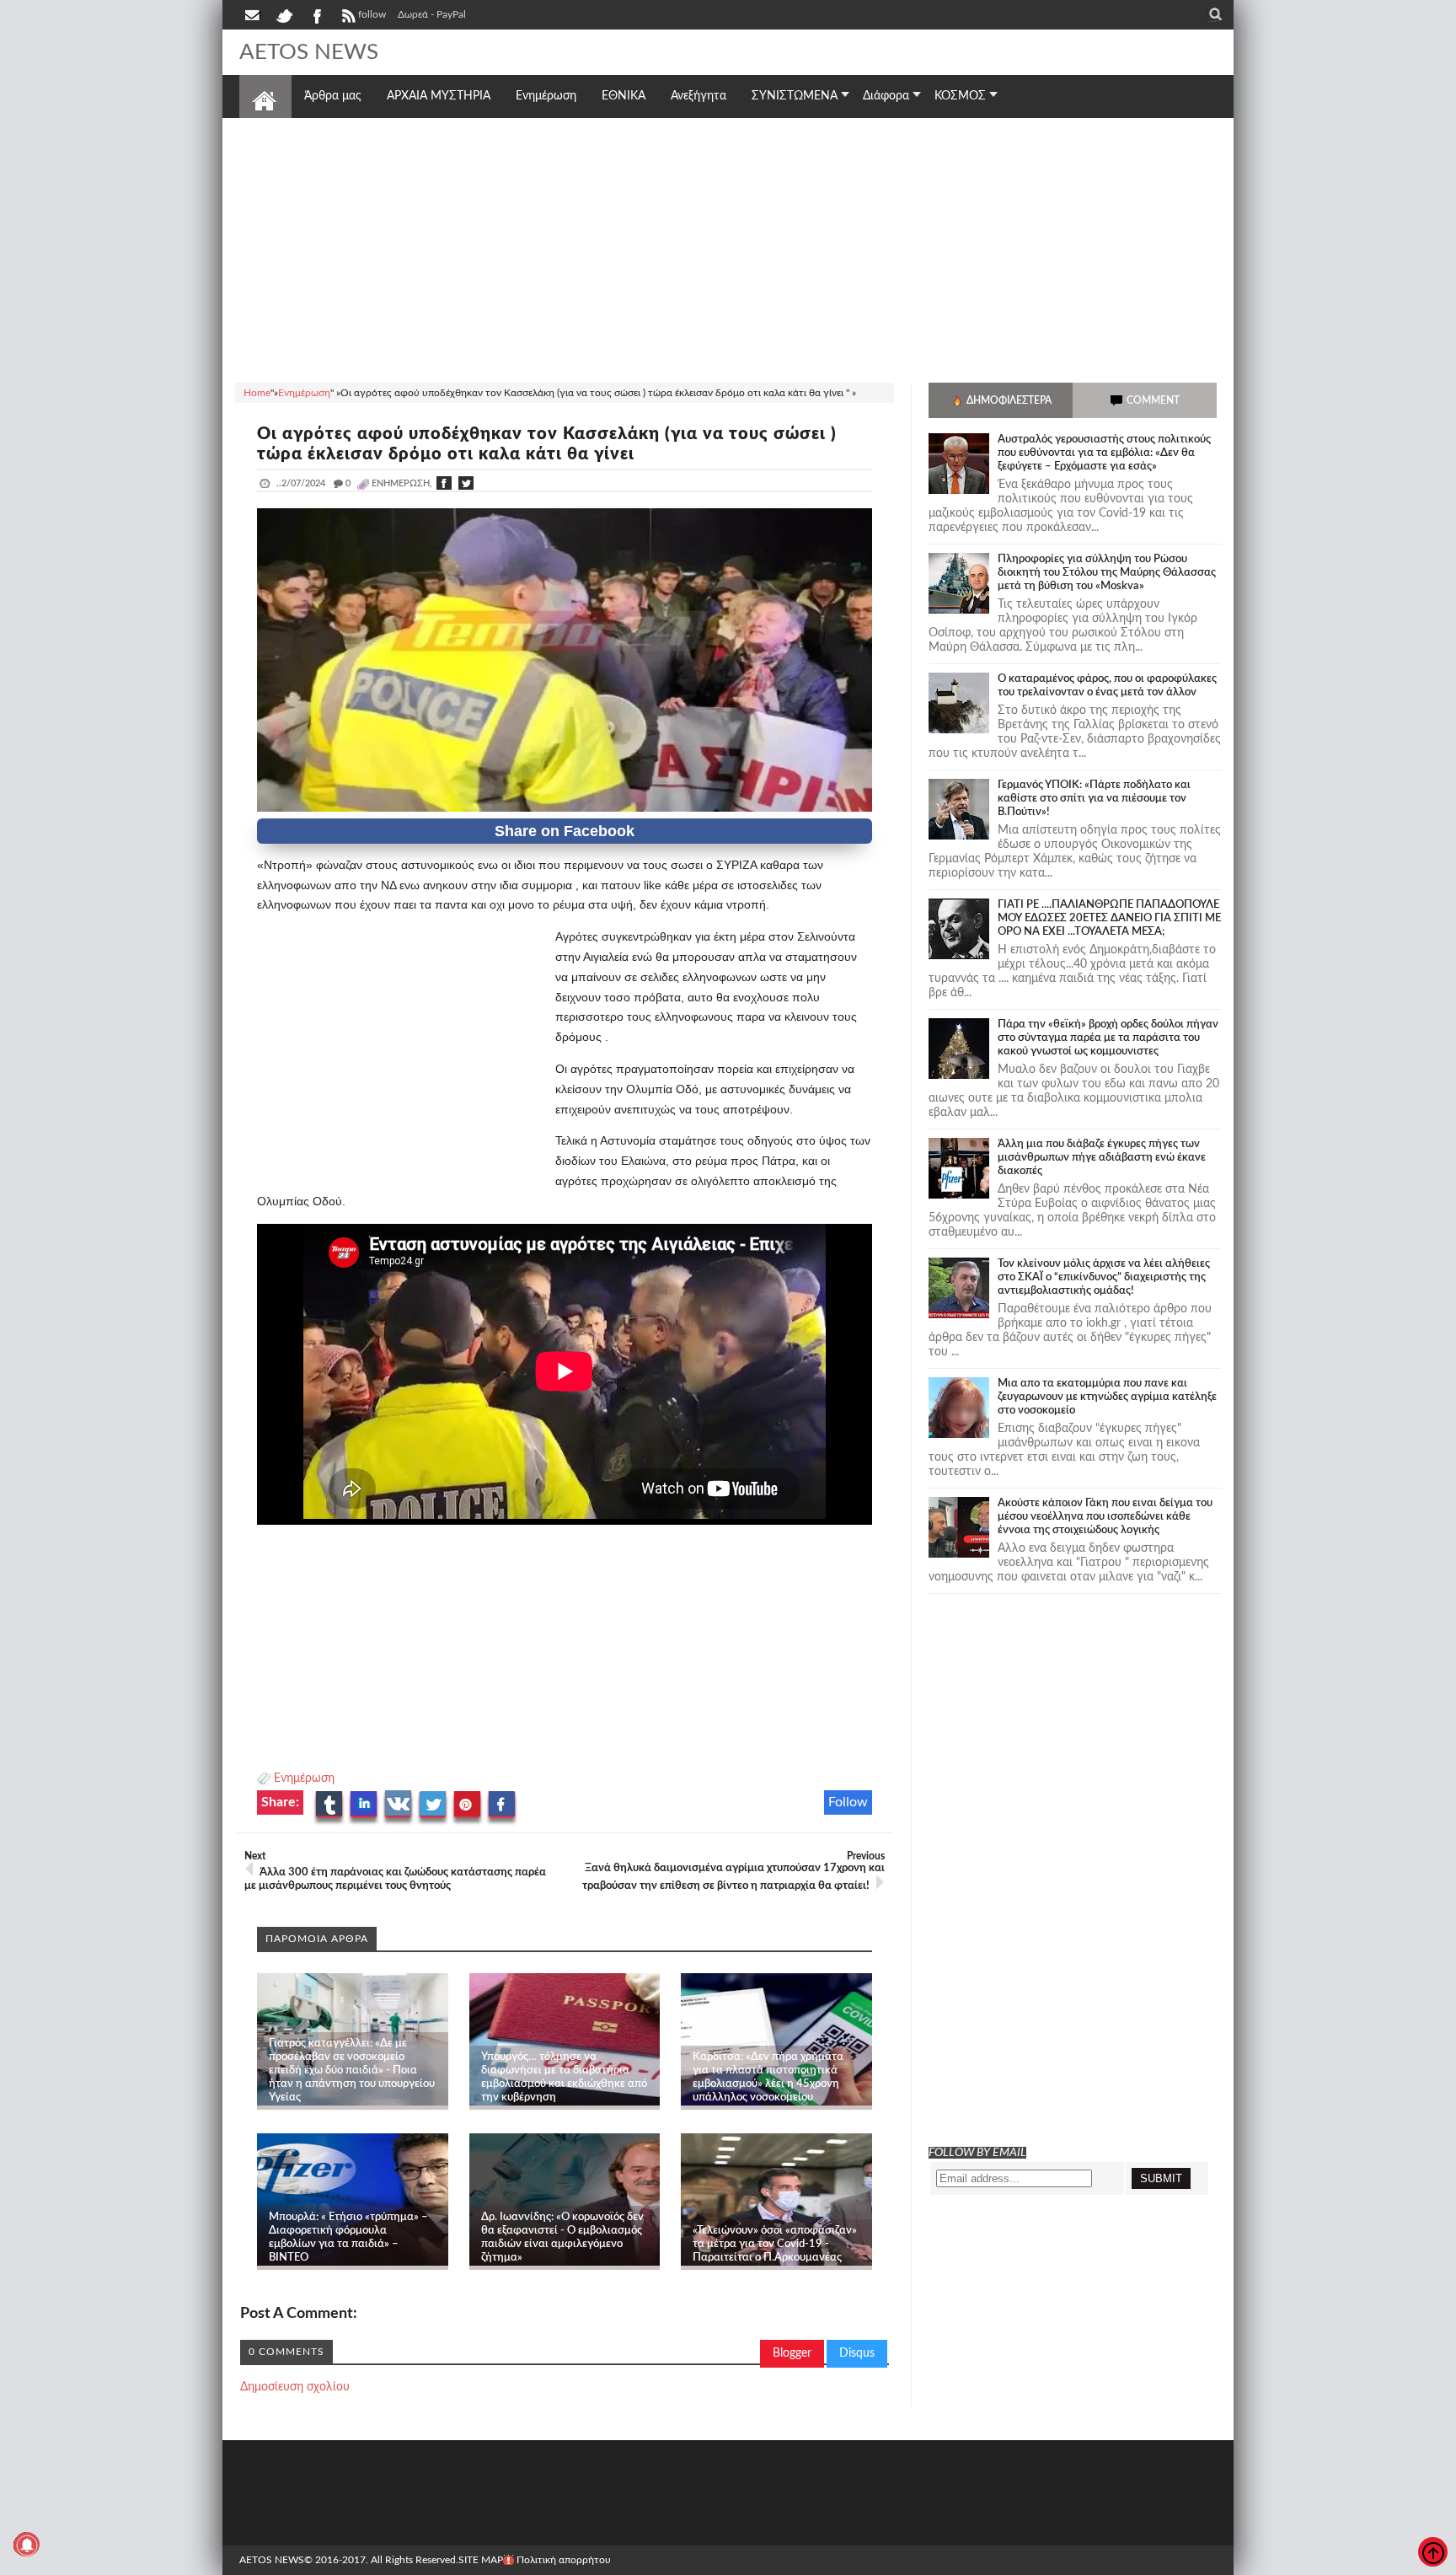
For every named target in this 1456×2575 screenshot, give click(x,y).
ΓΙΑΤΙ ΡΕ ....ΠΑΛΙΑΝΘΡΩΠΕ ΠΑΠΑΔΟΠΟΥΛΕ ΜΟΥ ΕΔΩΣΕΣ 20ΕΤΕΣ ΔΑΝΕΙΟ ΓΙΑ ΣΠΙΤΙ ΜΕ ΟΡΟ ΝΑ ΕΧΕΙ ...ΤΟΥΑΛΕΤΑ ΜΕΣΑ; (1109, 918)
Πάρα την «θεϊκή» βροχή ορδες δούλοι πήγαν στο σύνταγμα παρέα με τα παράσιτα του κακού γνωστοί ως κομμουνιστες (1108, 1038)
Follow (848, 1802)
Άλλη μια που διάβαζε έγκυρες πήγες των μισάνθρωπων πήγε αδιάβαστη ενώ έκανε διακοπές (1102, 1158)
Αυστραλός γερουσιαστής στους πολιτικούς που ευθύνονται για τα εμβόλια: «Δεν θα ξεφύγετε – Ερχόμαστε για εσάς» (1104, 453)
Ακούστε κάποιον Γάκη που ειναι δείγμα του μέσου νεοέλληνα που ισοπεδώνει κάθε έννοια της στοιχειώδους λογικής (1105, 1517)
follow (372, 14)
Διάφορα (886, 96)
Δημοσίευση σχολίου (295, 2387)
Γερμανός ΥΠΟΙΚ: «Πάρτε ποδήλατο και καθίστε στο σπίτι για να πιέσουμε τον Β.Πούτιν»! (1094, 799)
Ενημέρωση (304, 1778)
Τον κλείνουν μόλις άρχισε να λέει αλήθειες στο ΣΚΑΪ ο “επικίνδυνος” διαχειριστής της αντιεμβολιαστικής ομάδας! (1104, 1277)
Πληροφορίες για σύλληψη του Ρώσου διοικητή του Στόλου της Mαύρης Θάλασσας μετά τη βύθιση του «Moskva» (1107, 573)
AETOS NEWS (309, 52)
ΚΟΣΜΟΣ (960, 96)
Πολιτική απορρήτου (564, 2560)
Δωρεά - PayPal (432, 14)
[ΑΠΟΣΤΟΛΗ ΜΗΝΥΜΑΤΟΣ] (254, 14)
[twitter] (284, 14)
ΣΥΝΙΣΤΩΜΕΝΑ (795, 96)
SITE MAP (481, 2560)
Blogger (792, 2353)
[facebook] (316, 14)
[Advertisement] (728, 248)
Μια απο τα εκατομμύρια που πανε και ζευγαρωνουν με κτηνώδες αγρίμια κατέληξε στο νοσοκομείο (1107, 1397)
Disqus (857, 2353)
